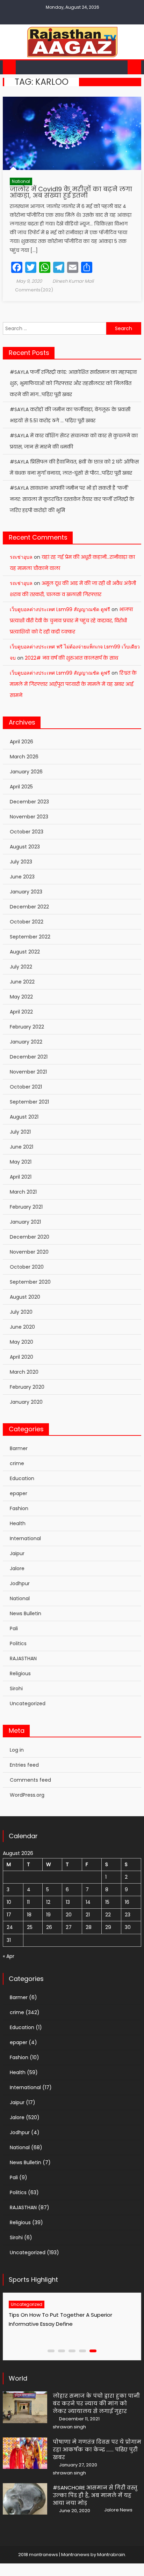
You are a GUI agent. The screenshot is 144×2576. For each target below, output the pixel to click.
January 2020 (26, 1402)
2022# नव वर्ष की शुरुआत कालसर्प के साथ (71, 658)
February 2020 (27, 1387)
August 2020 (25, 1297)
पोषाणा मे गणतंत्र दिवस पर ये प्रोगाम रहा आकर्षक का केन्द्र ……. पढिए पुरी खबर (97, 2449)
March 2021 (23, 1192)
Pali (14, 1628)
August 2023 (25, 847)
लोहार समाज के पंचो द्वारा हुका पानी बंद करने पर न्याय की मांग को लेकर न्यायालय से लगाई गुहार (96, 2403)
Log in (17, 1750)
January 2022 (26, 1042)
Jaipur (17, 1553)
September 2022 (30, 937)
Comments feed (30, 1780)
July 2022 (21, 967)
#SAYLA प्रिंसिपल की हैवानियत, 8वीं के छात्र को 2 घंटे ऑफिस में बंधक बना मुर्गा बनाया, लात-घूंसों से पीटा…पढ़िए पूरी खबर (74, 467)
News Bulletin (26, 1613)
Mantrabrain (111, 2555)
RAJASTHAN (23, 1658)
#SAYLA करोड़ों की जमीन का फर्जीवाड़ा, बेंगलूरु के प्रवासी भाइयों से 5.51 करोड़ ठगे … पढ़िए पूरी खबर (70, 415)
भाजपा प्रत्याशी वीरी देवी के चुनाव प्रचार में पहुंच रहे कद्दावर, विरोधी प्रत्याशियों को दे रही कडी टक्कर (71, 621)
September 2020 (30, 1282)
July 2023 (21, 862)
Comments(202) (34, 290)
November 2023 (29, 817)
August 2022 (25, 952)
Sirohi (16, 1688)
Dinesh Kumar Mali (73, 281)
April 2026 (21, 742)
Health (18, 1523)
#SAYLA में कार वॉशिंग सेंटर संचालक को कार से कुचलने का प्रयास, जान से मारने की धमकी (74, 441)
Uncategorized (28, 1703)
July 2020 (21, 1312)
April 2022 (21, 1012)
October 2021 (26, 1087)
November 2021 (28, 1072)
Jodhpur (20, 1583)
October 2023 (27, 832)
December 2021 (29, 1057)
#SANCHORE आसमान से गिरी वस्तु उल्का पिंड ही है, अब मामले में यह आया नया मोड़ (95, 2495)
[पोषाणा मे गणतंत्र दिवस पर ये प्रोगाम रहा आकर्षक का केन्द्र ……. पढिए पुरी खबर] (25, 2453)
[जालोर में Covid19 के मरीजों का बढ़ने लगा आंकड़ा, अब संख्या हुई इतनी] (72, 133)
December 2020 (30, 1237)
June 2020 (22, 1327)
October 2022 (27, 922)
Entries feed (24, 1765)
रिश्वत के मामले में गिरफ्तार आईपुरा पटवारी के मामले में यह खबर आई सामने (73, 684)
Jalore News (118, 2510)
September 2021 (29, 1102)
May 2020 (21, 1342)
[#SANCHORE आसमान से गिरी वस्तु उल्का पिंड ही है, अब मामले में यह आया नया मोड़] (25, 2499)
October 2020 (27, 1267)
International (25, 1538)
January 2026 (26, 772)
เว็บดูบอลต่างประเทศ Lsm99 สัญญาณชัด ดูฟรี (60, 609)
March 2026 (24, 757)
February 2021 (26, 1207)
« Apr (9, 1956)
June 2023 (22, 877)
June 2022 (22, 982)
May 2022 (21, 997)
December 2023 (29, 802)
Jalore (17, 1568)
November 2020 (29, 1252)
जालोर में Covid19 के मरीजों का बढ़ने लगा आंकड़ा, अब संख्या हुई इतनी (71, 192)
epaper (19, 1493)
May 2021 (21, 1162)
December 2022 (29, 907)
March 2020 (24, 1372)
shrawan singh (69, 2427)
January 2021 (25, 1222)
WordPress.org (27, 1795)
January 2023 (26, 892)
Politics (18, 1643)
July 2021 (20, 1132)
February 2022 (27, 1027)
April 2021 (21, 1177)
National (21, 181)
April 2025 (21, 787)
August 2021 (24, 1117)
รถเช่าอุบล (21, 557)
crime (17, 1463)
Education (22, 1478)
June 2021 (21, 1147)
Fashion (19, 1508)
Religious (20, 1673)
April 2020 (21, 1357)
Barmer (19, 1448)
